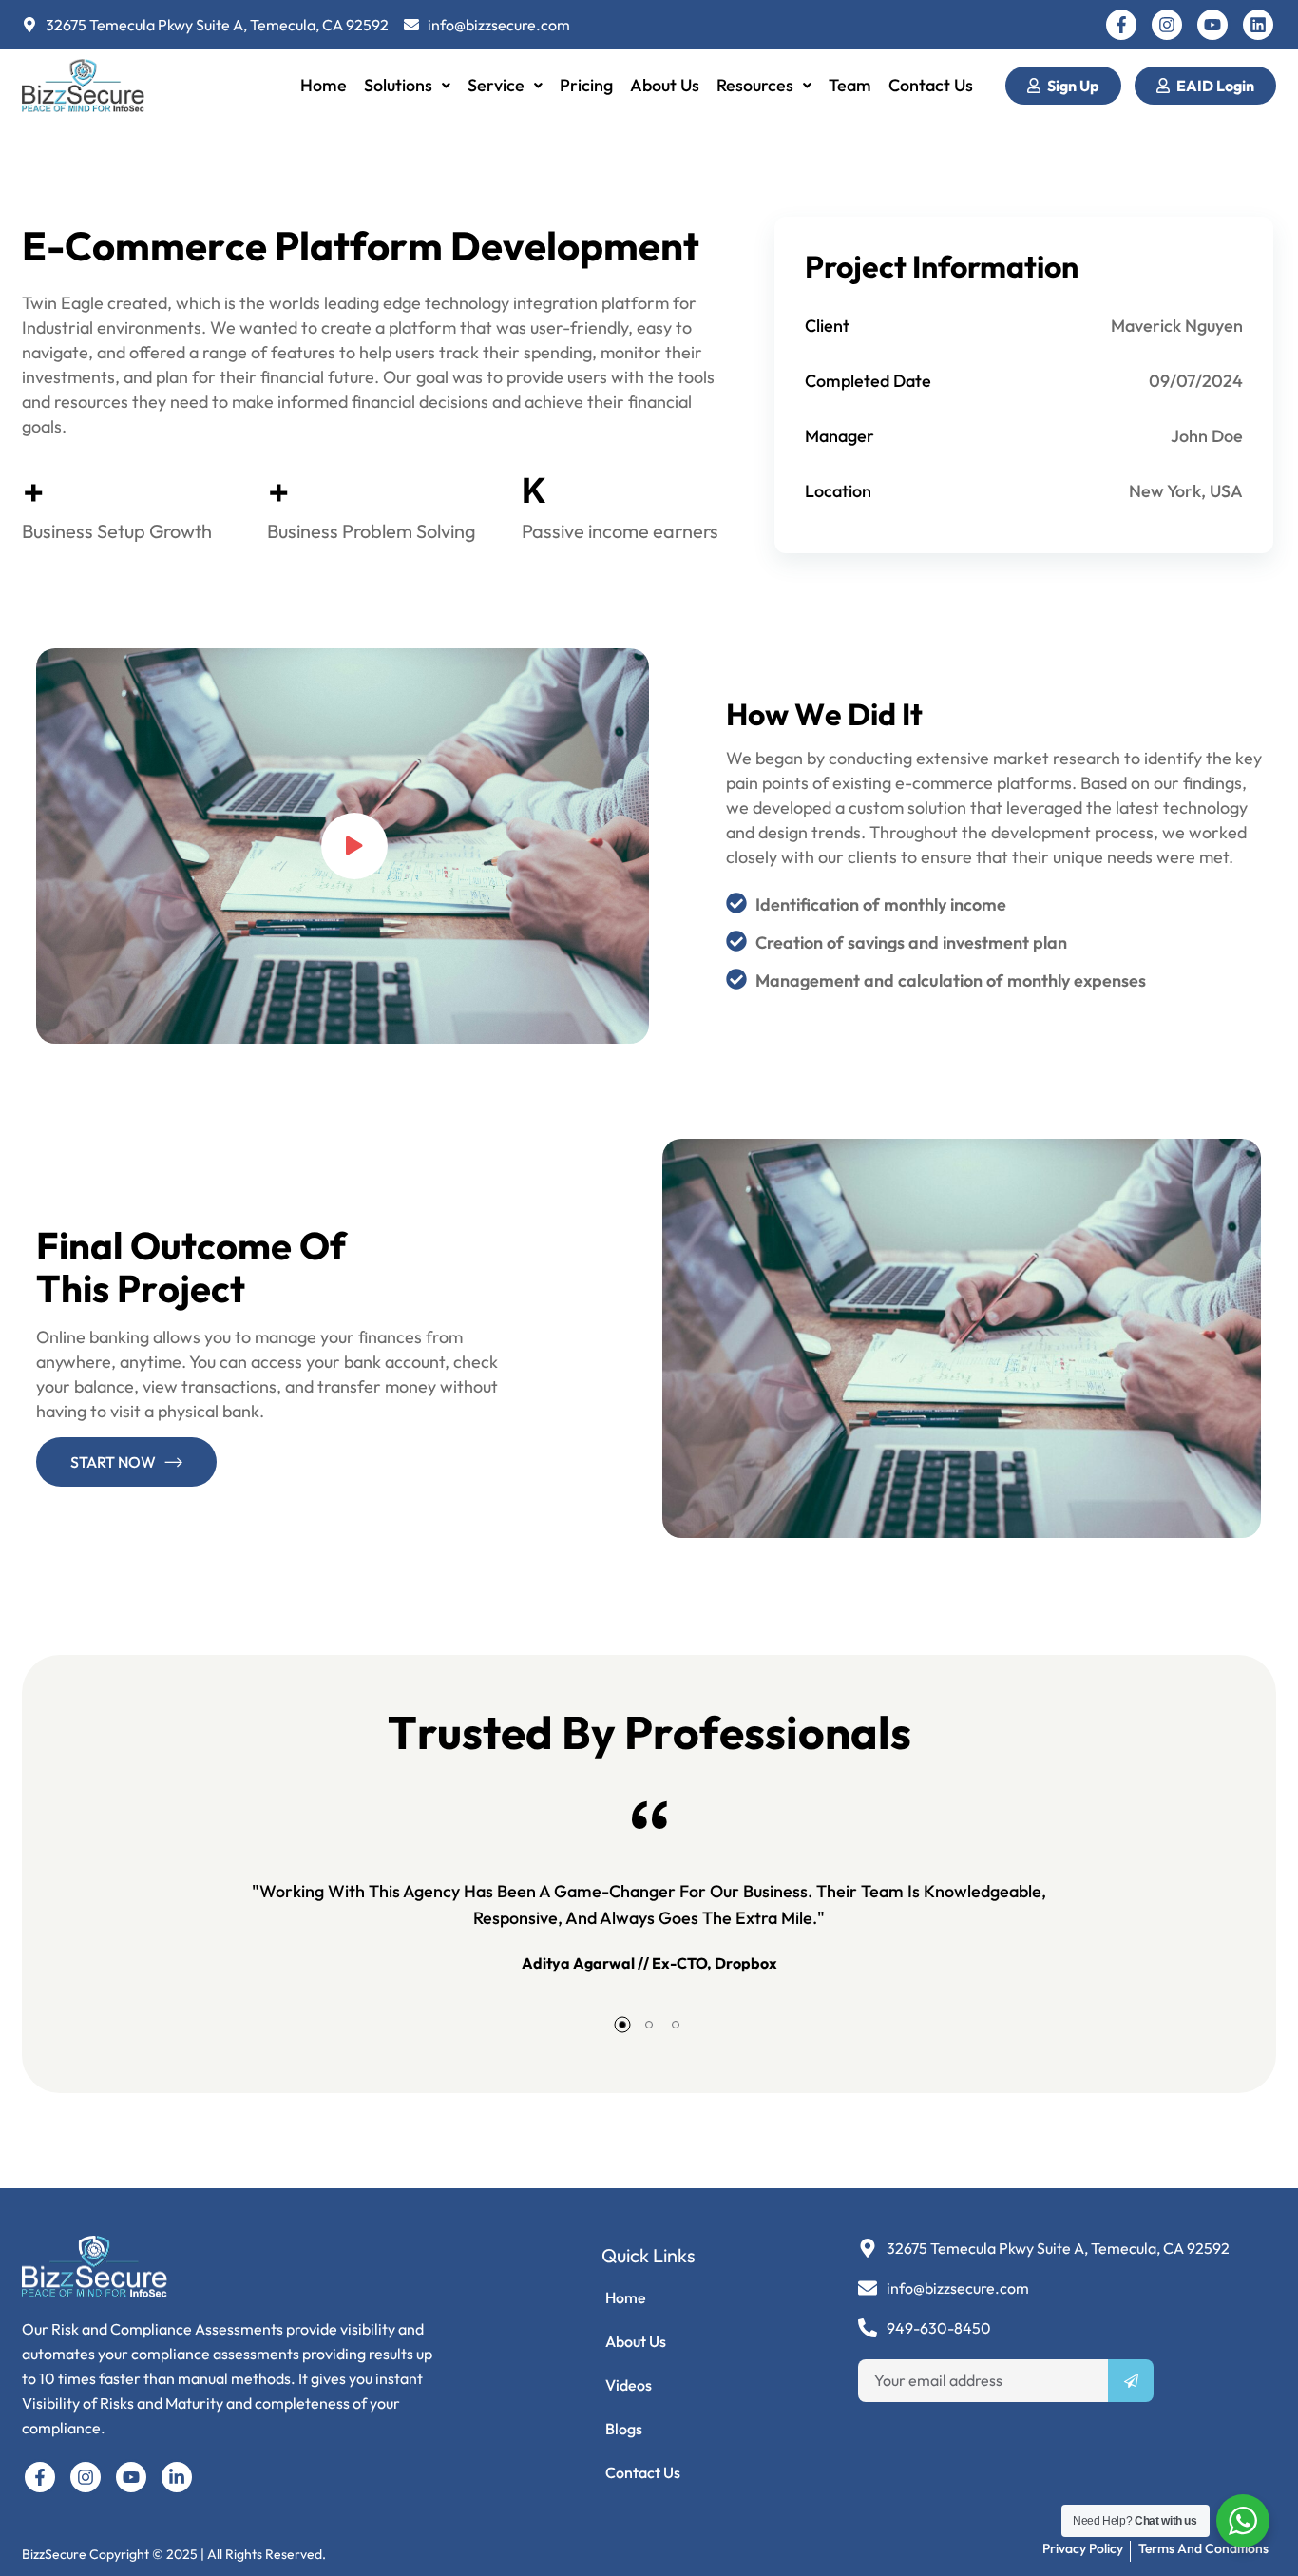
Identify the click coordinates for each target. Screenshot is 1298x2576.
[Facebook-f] (1121, 25)
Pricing (586, 85)
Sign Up (1073, 86)
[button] (407, 86)
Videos (629, 2385)
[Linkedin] (1258, 25)
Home (324, 85)
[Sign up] (1131, 2381)
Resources (755, 85)
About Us (665, 85)
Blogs (624, 2429)
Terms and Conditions (1203, 2548)
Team (850, 85)
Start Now (113, 1462)
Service (496, 85)
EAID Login (1215, 86)
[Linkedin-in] (177, 2477)
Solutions (398, 85)
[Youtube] (1212, 25)
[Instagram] (1167, 25)
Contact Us (931, 85)
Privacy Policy (1083, 2548)
